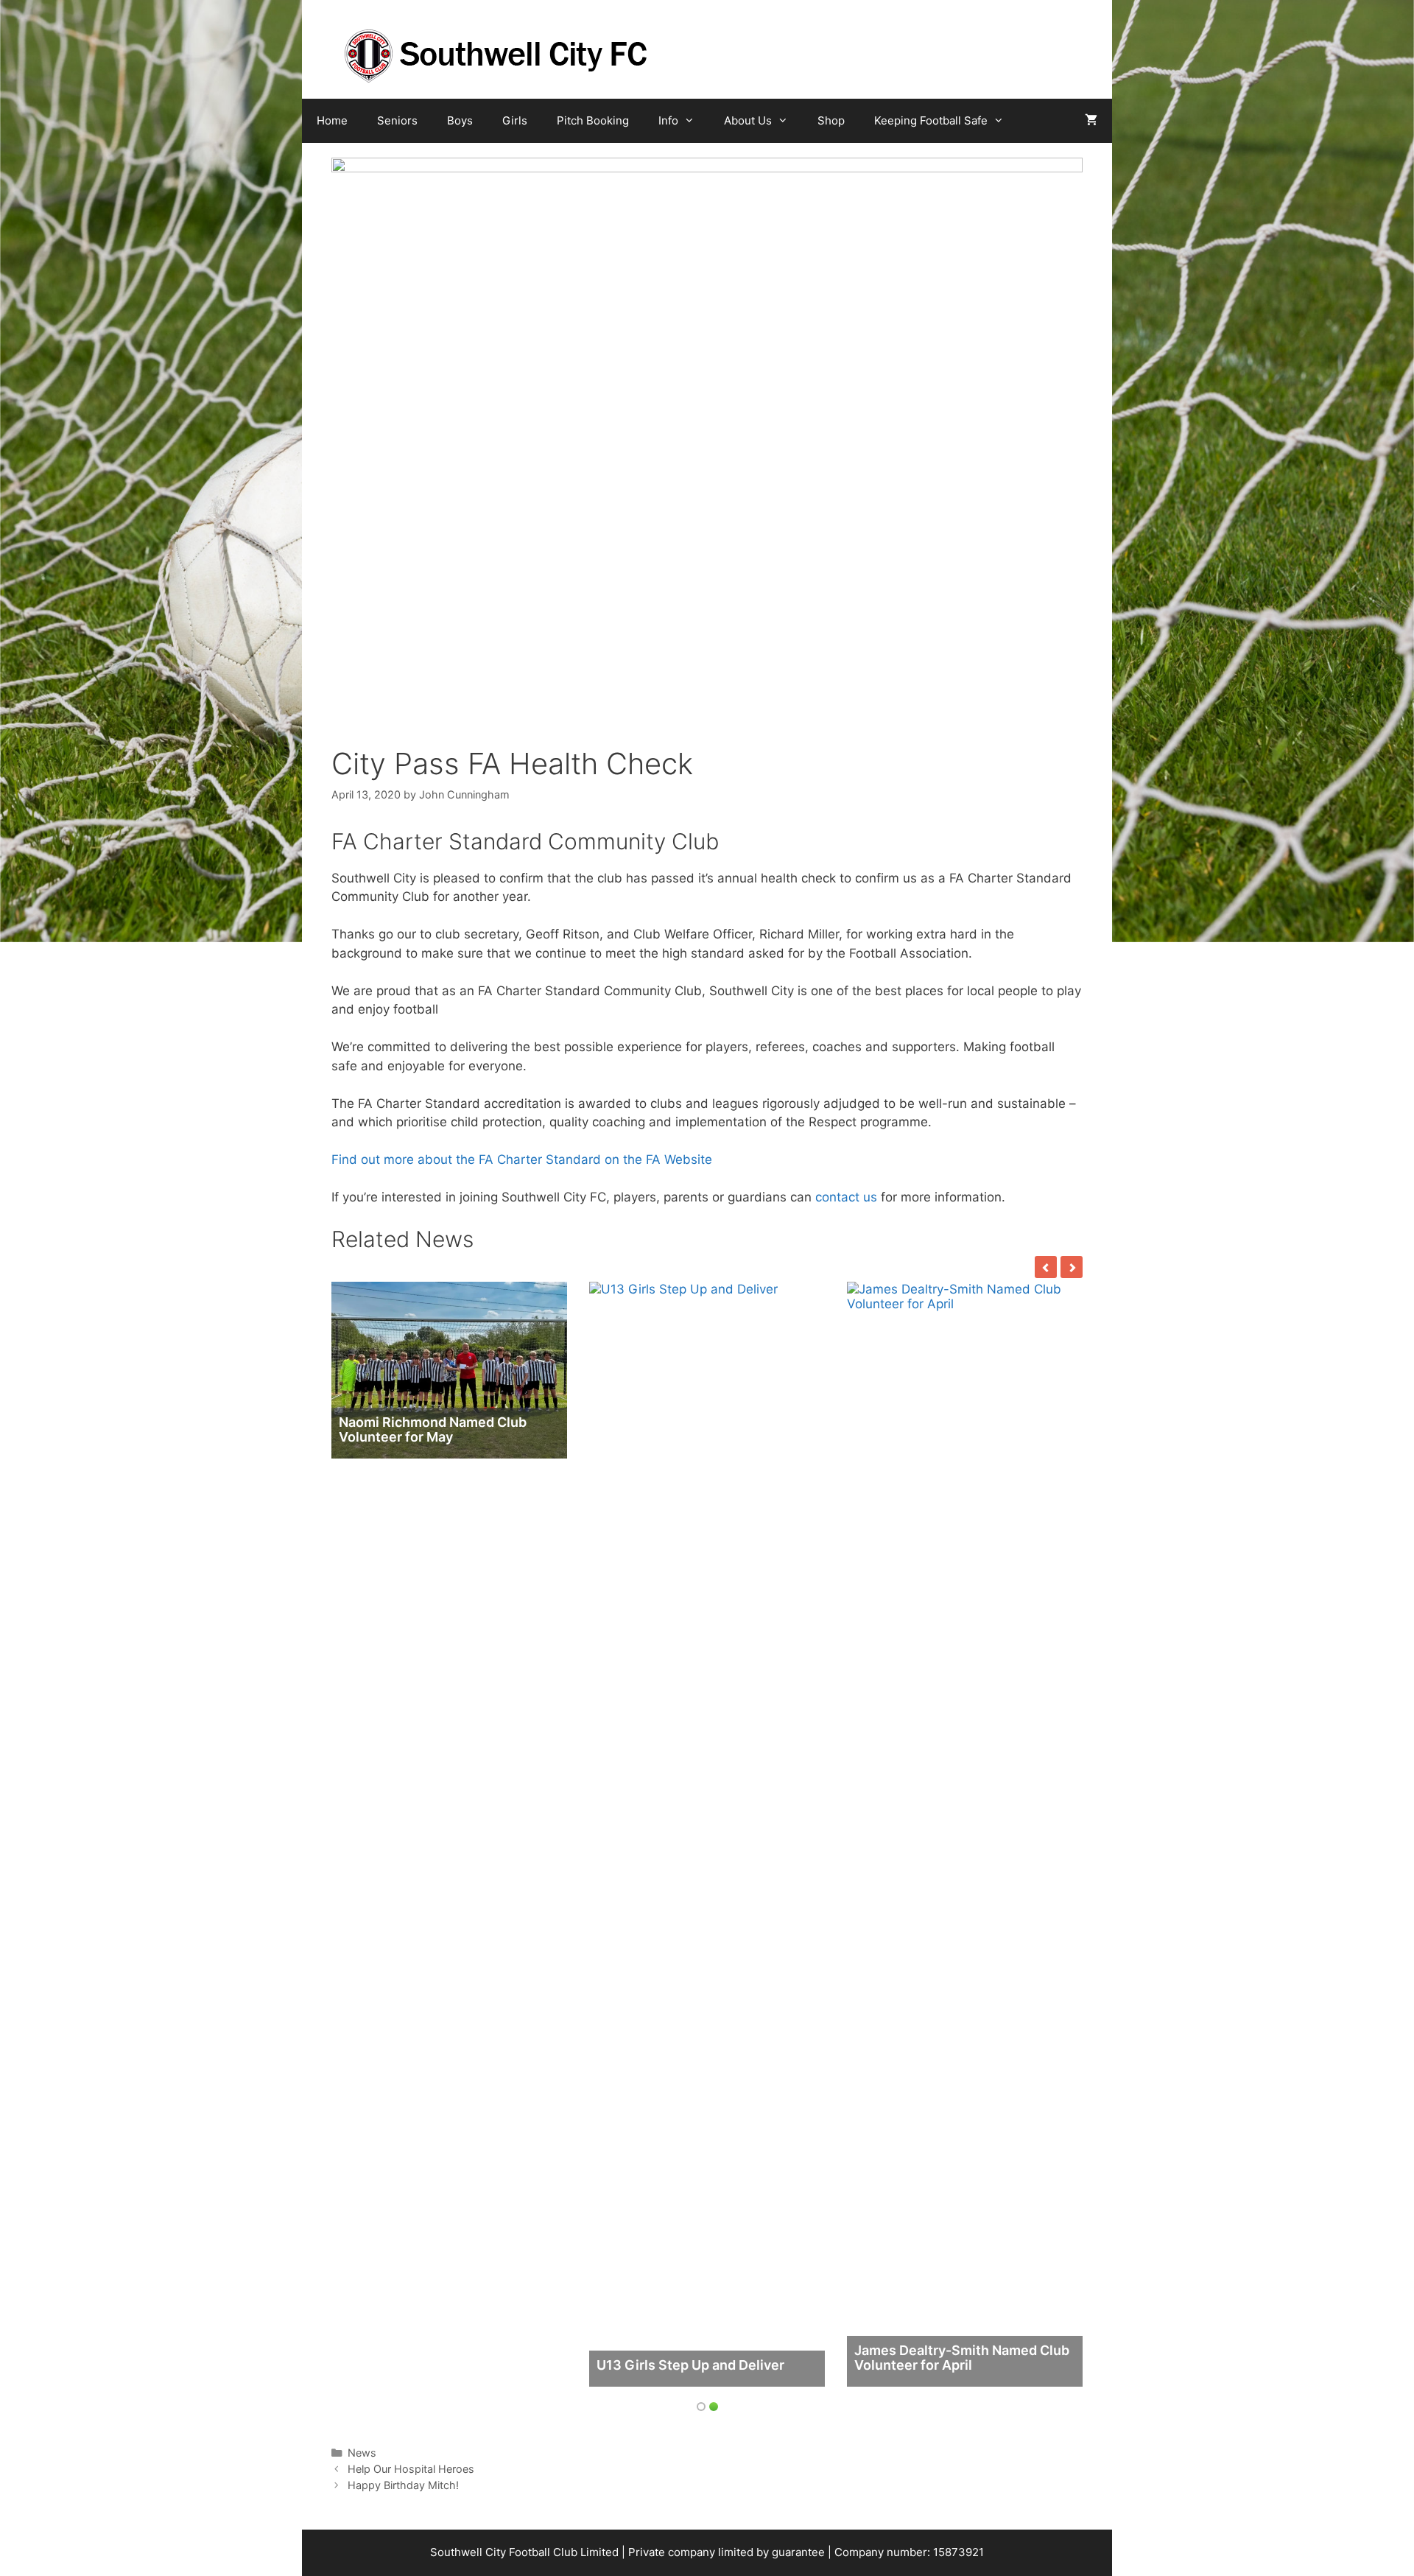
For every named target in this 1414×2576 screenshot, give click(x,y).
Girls (515, 120)
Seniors (397, 120)
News (362, 2453)
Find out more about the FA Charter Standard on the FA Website (522, 1159)
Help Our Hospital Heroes (411, 2469)
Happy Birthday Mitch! (403, 2485)
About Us (748, 120)
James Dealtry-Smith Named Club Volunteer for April (962, 2358)
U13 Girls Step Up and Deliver (690, 2365)
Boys (460, 120)
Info (668, 120)
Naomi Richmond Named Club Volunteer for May (433, 1429)
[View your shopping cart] (1091, 121)
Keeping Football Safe (931, 120)
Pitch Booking (593, 120)
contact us (846, 1197)
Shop (831, 120)
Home (332, 120)
